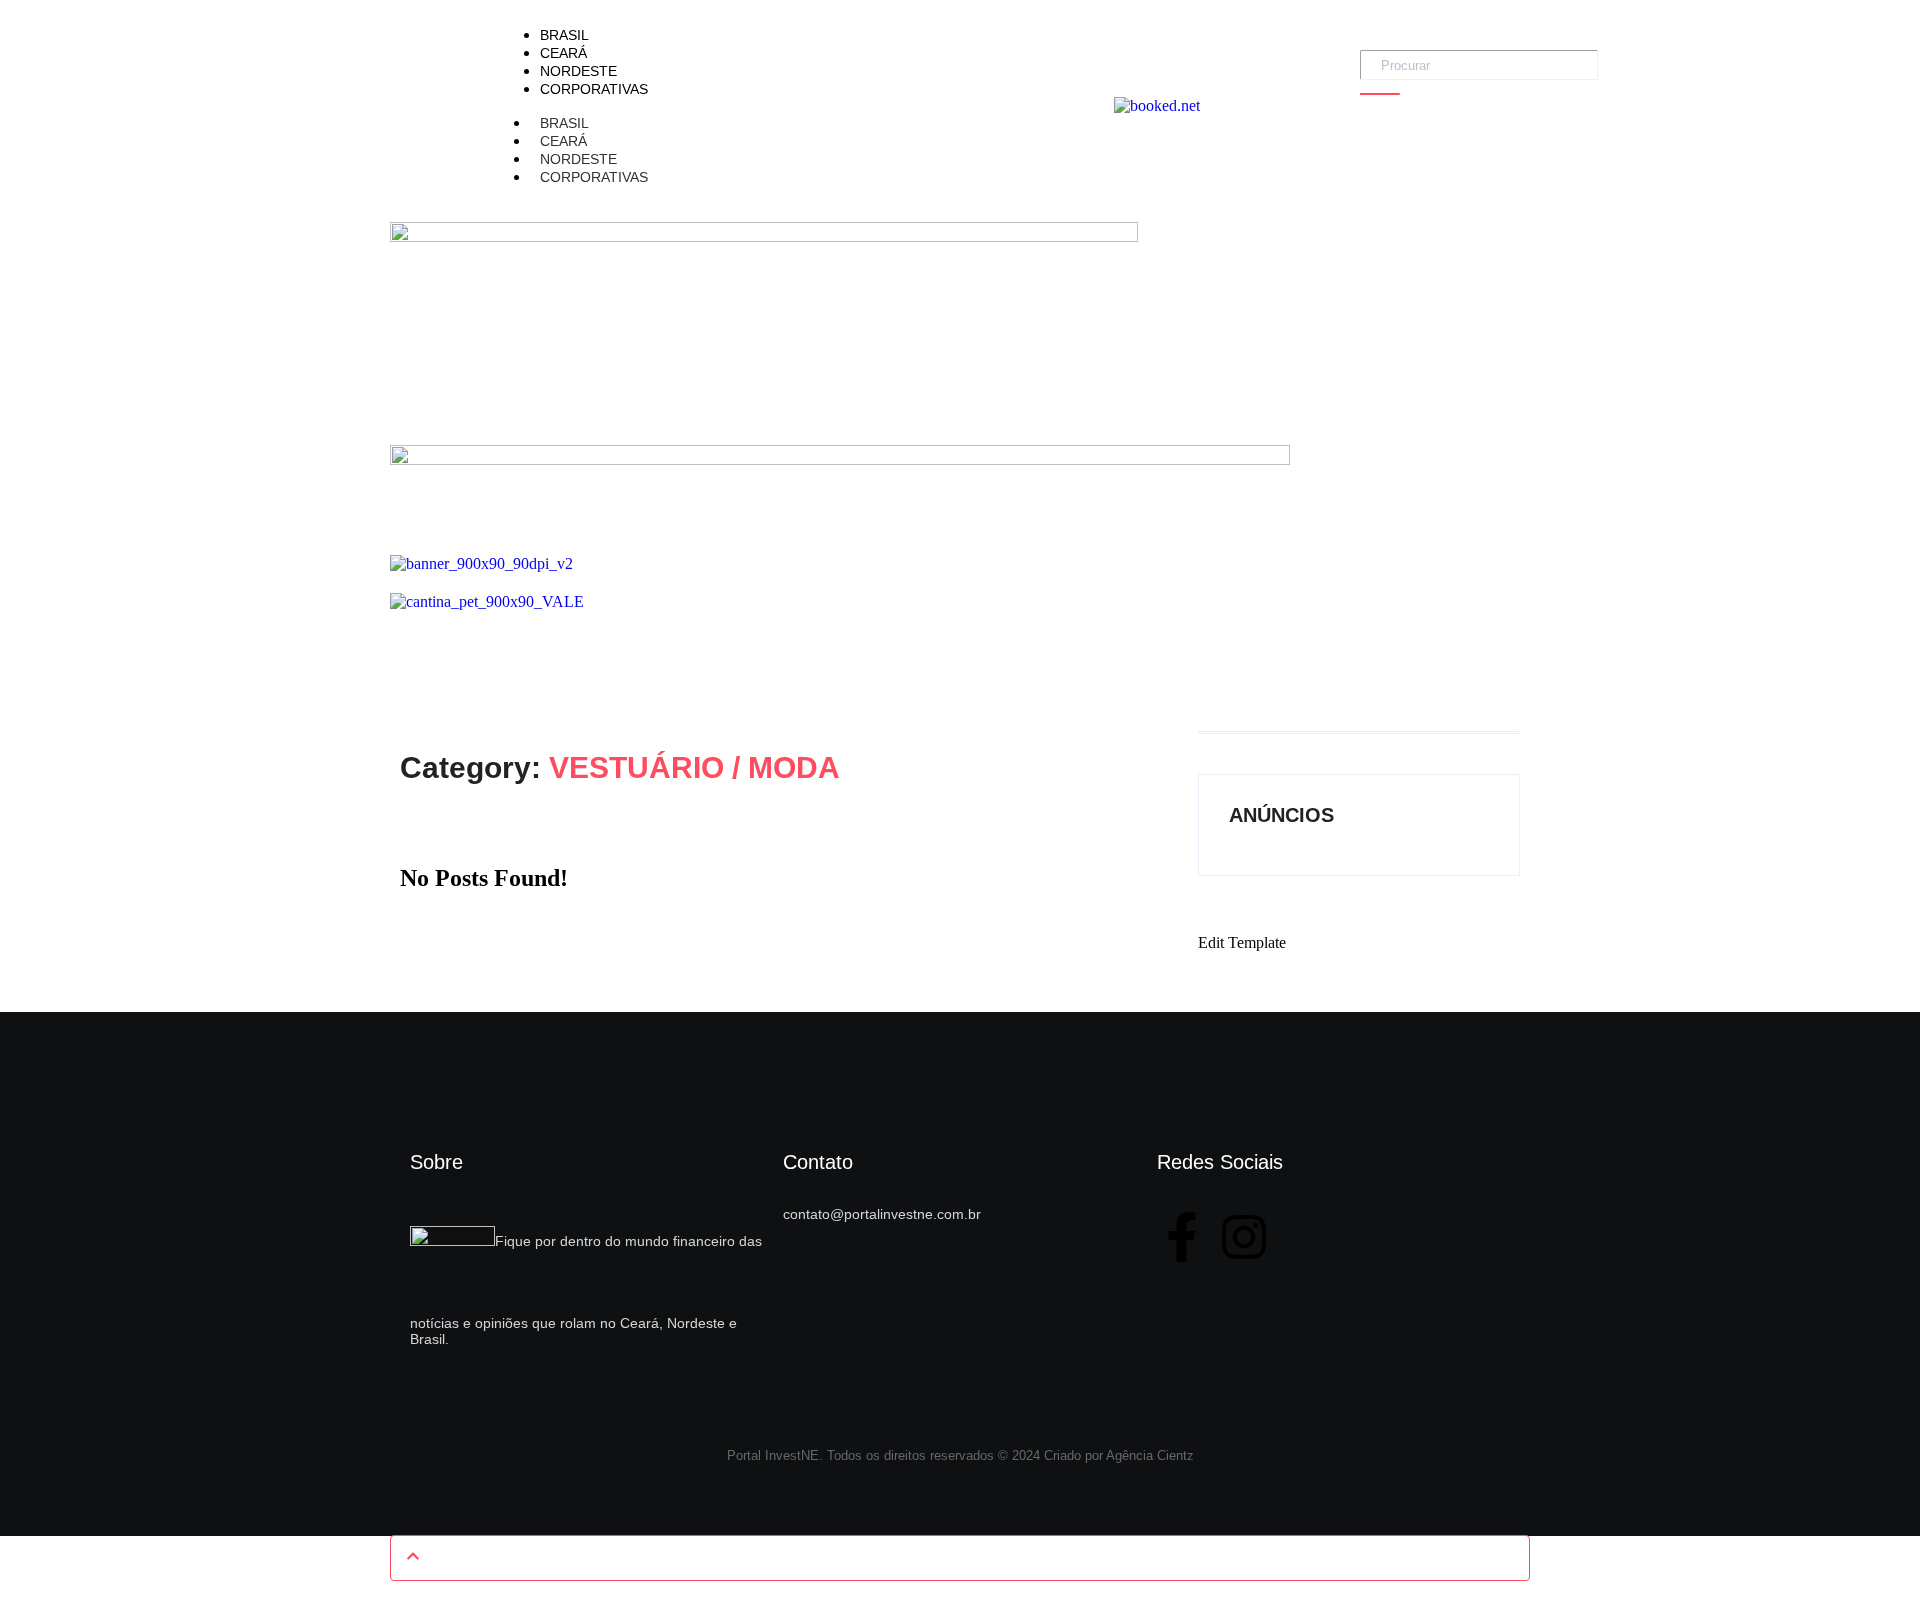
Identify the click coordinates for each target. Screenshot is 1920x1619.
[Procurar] (1380, 94)
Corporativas (594, 177)
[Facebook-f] (1182, 1237)
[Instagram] (1244, 1237)
